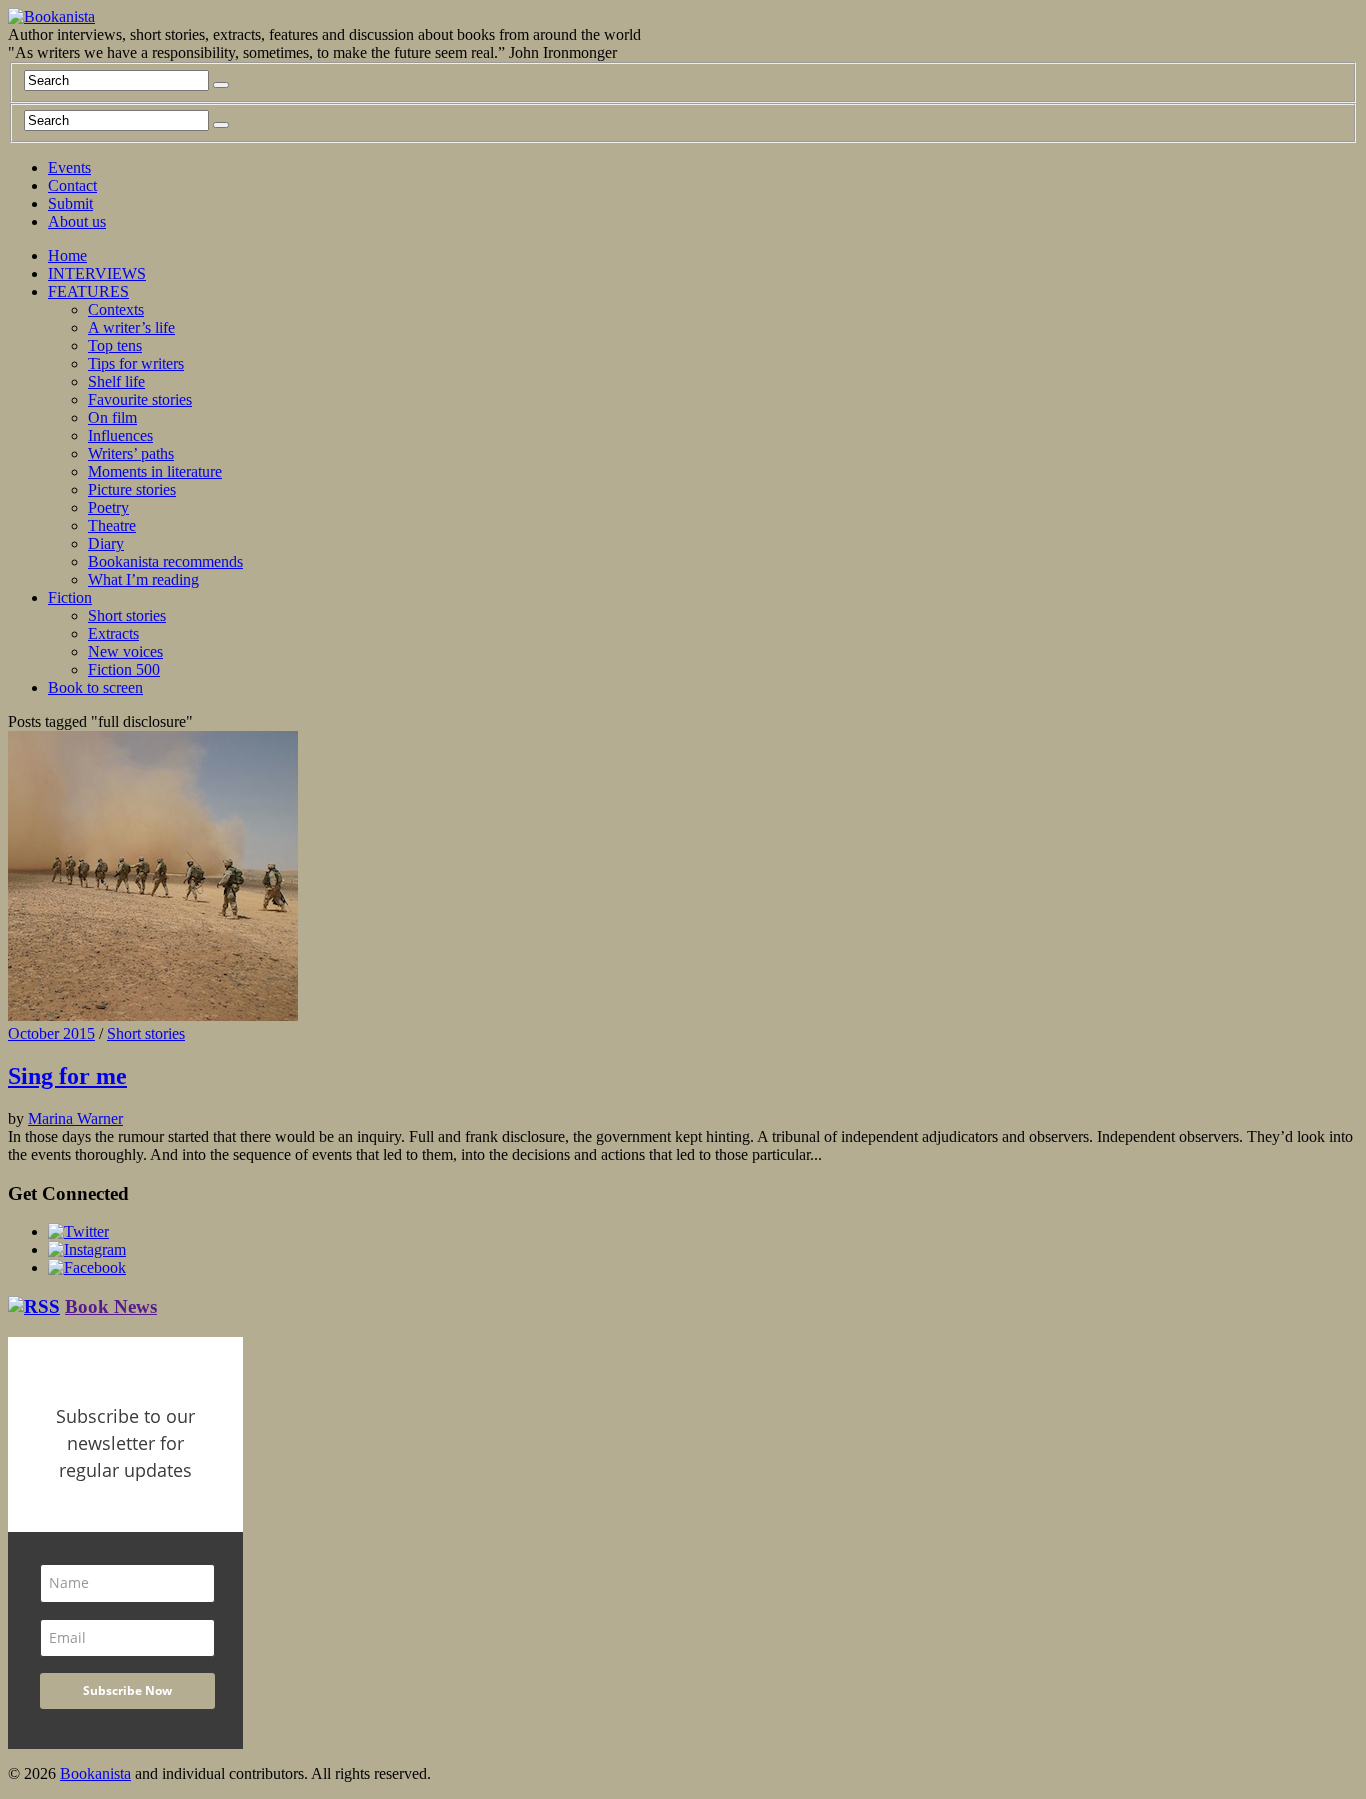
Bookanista (95, 1773)
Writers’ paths (131, 453)
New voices (125, 651)
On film (112, 417)
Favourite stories (140, 399)
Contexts (116, 309)
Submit (70, 203)
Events (69, 167)
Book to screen (95, 687)
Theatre (112, 525)
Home (67, 255)
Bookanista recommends (165, 561)
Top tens (115, 345)
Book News (111, 1306)
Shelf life (116, 381)
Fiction (70, 597)
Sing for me (67, 1076)
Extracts (113, 633)
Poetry (108, 507)
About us (77, 221)
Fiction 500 (124, 669)
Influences (120, 435)
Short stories (127, 615)
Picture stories (132, 489)
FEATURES (88, 291)
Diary (106, 543)
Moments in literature (155, 471)
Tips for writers (136, 363)
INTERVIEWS (97, 273)
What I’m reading (143, 579)
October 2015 (51, 1033)
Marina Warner (75, 1118)
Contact (72, 185)
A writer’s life (131, 327)
